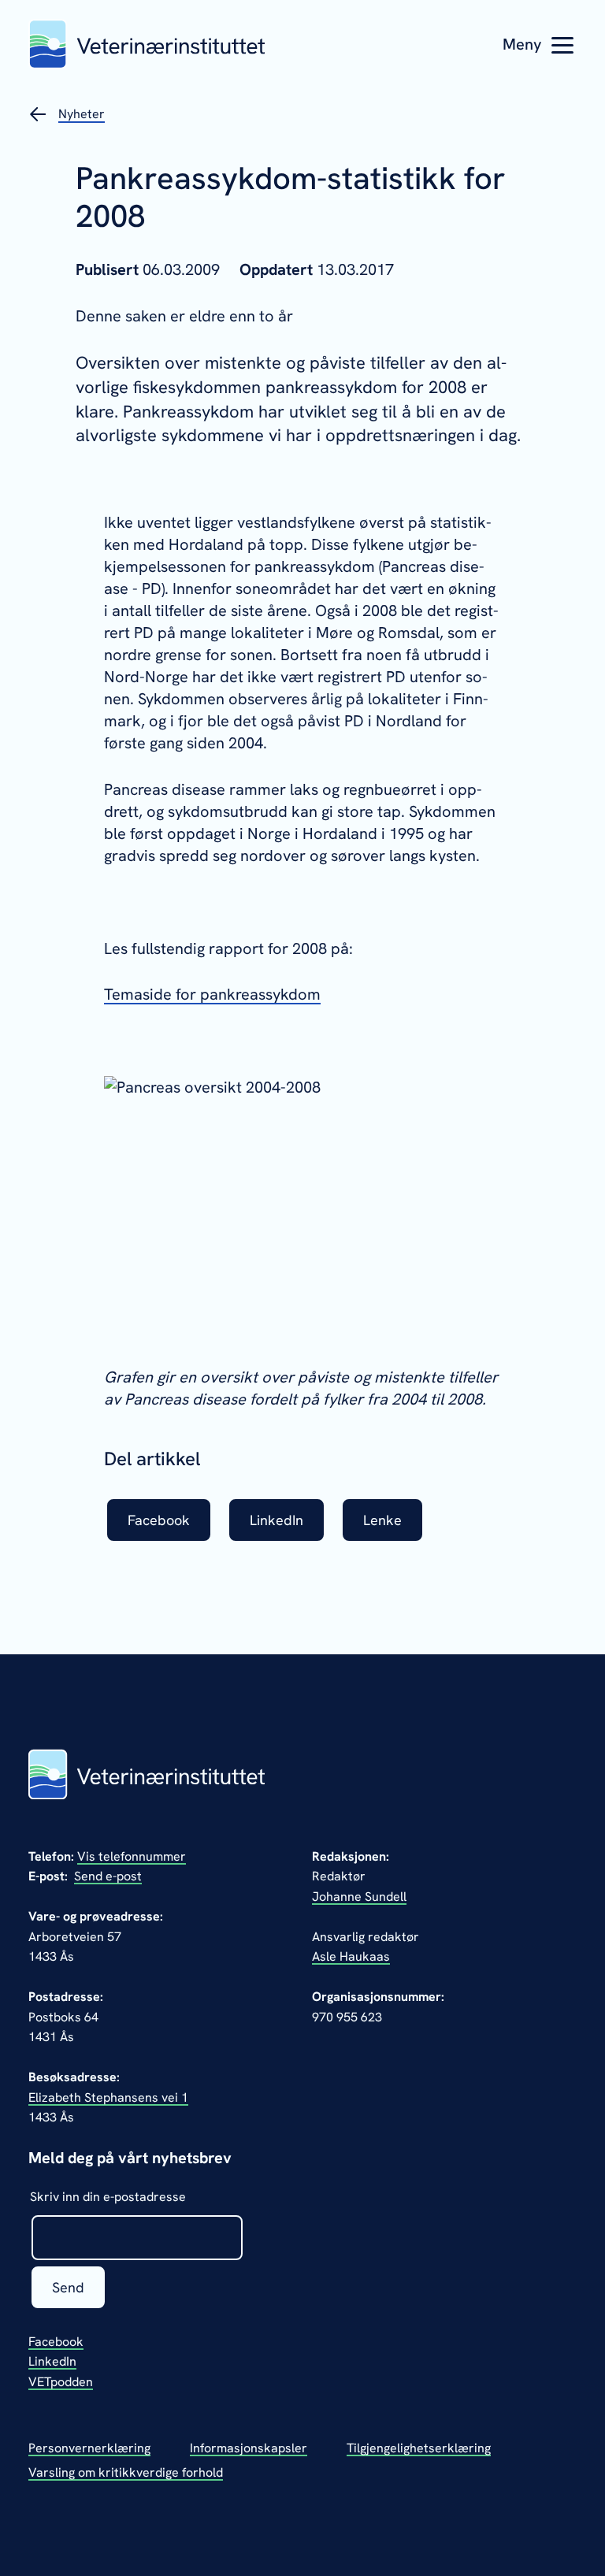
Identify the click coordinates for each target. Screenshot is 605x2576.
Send (68, 2287)
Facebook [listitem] (159, 1520)
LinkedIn (52, 2361)
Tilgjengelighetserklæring (419, 2448)
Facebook (56, 2342)
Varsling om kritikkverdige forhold (126, 2472)
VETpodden (61, 2382)
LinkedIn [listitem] (277, 1520)
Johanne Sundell (359, 1897)
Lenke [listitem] (382, 1520)
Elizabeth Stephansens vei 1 (108, 2097)
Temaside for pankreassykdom (212, 994)
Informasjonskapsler (249, 2448)
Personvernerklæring (89, 2448)
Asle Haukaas (351, 1956)
